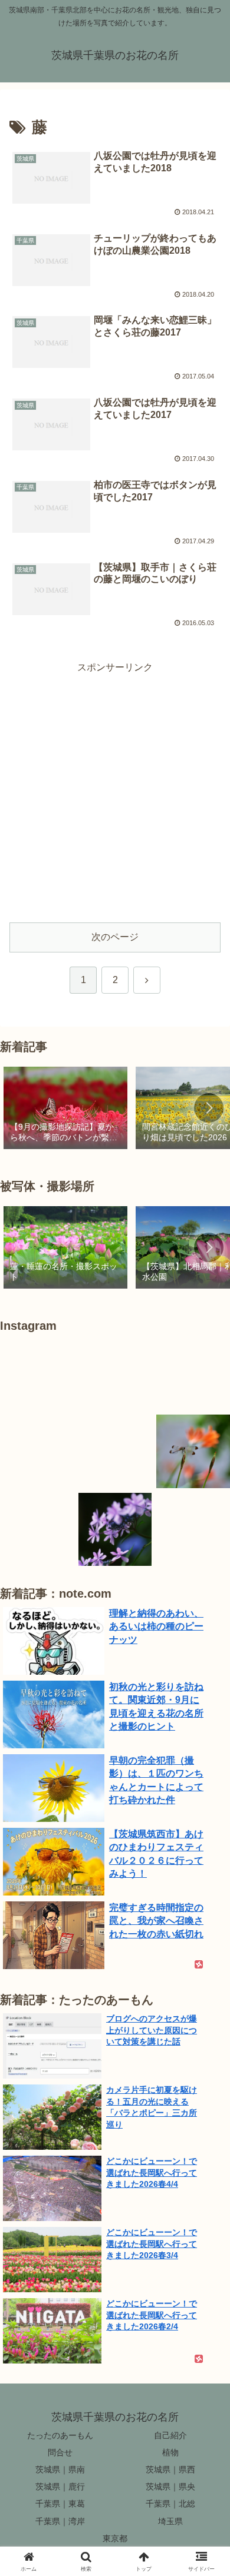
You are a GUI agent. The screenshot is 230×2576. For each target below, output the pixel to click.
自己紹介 (170, 2435)
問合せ (60, 2452)
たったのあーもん (60, 2435)
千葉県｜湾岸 (60, 2521)
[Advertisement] (115, 791)
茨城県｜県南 (60, 2469)
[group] (65, 1109)
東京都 (115, 2538)
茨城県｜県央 (170, 2487)
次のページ (115, 937)
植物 (170, 2452)
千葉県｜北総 (170, 2504)
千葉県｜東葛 (60, 2504)
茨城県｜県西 (170, 2469)
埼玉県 (170, 2521)
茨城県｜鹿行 (60, 2487)
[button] (209, 1108)
